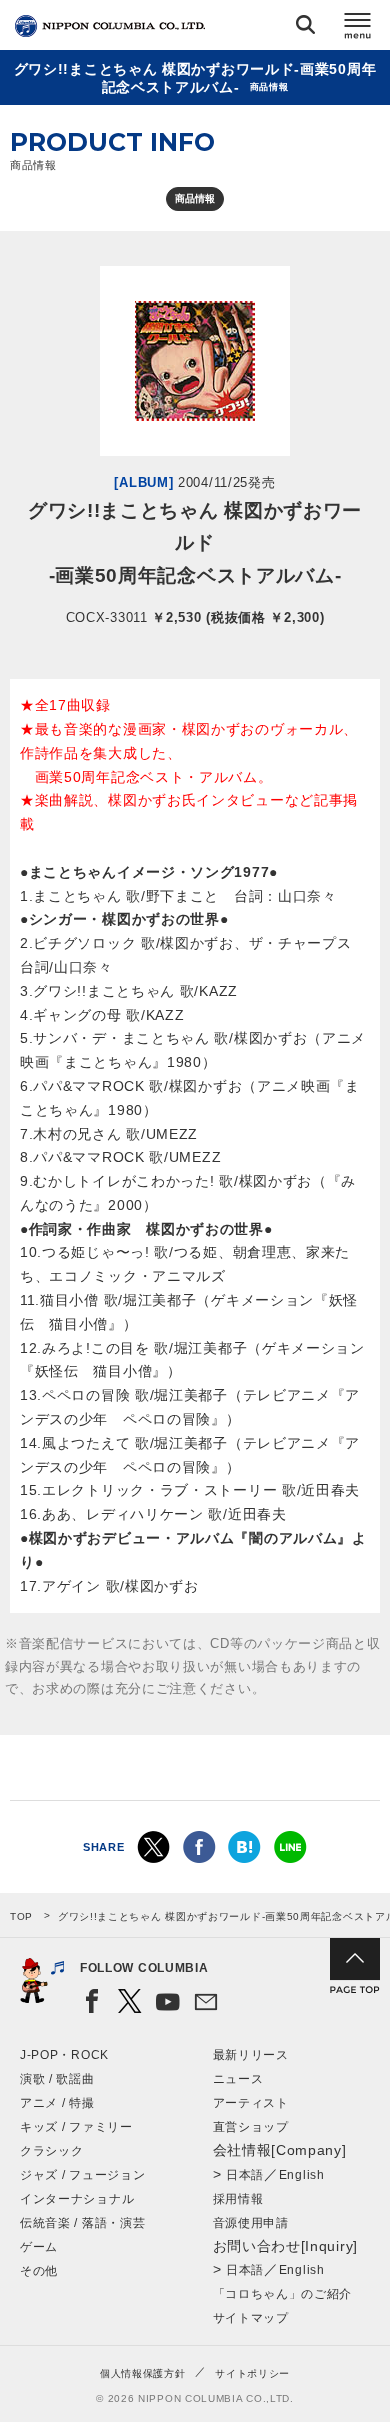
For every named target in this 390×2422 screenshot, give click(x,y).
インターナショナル (77, 2199)
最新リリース (251, 2055)
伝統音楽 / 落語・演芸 (82, 2223)
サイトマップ (251, 2318)
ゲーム (39, 2247)
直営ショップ (251, 2127)
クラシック (52, 2151)
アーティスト (251, 2103)
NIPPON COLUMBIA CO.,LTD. (110, 26)
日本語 (245, 2175)
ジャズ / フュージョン (82, 2175)
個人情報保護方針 (143, 2373)
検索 (305, 28)
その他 (39, 2271)
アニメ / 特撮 (57, 2103)
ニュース (238, 2079)
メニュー (358, 28)
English (302, 2175)
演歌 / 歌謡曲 (57, 2079)
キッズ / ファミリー (76, 2127)
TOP (21, 1916)
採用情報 (238, 2199)
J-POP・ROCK (64, 2055)
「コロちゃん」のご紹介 (283, 2294)
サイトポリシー (252, 2373)
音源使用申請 (251, 2223)
